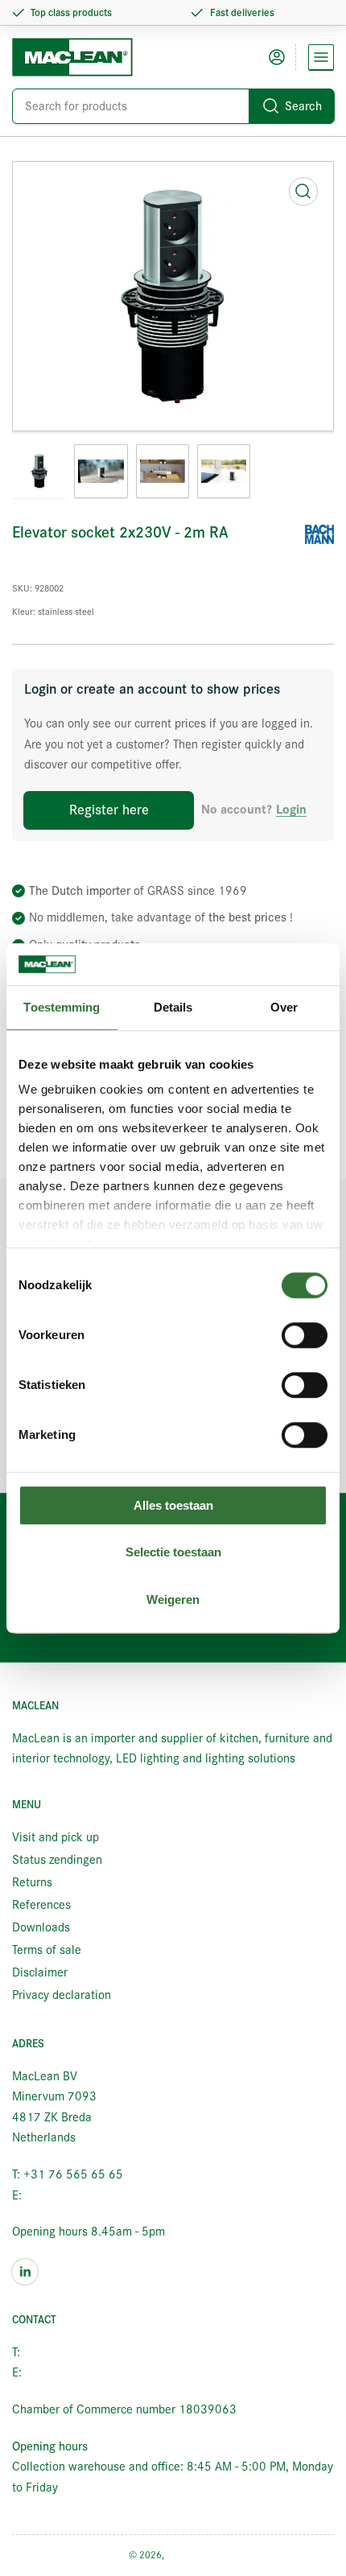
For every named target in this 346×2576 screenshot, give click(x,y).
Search (303, 106)
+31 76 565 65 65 (73, 2352)
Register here (109, 810)
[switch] (305, 1335)
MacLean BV (192, 2555)
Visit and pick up (56, 1837)
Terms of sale (47, 1950)
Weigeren (173, 1599)
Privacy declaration (62, 1995)
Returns (32, 1882)
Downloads (41, 1927)
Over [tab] (284, 1007)
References (41, 1905)
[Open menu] (321, 57)
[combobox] (173, 106)
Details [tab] (173, 1007)
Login (291, 810)
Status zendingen (57, 1860)
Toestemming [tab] (62, 1007)
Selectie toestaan (173, 1553)
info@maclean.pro (72, 2195)
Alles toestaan (173, 1505)
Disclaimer (40, 1972)
